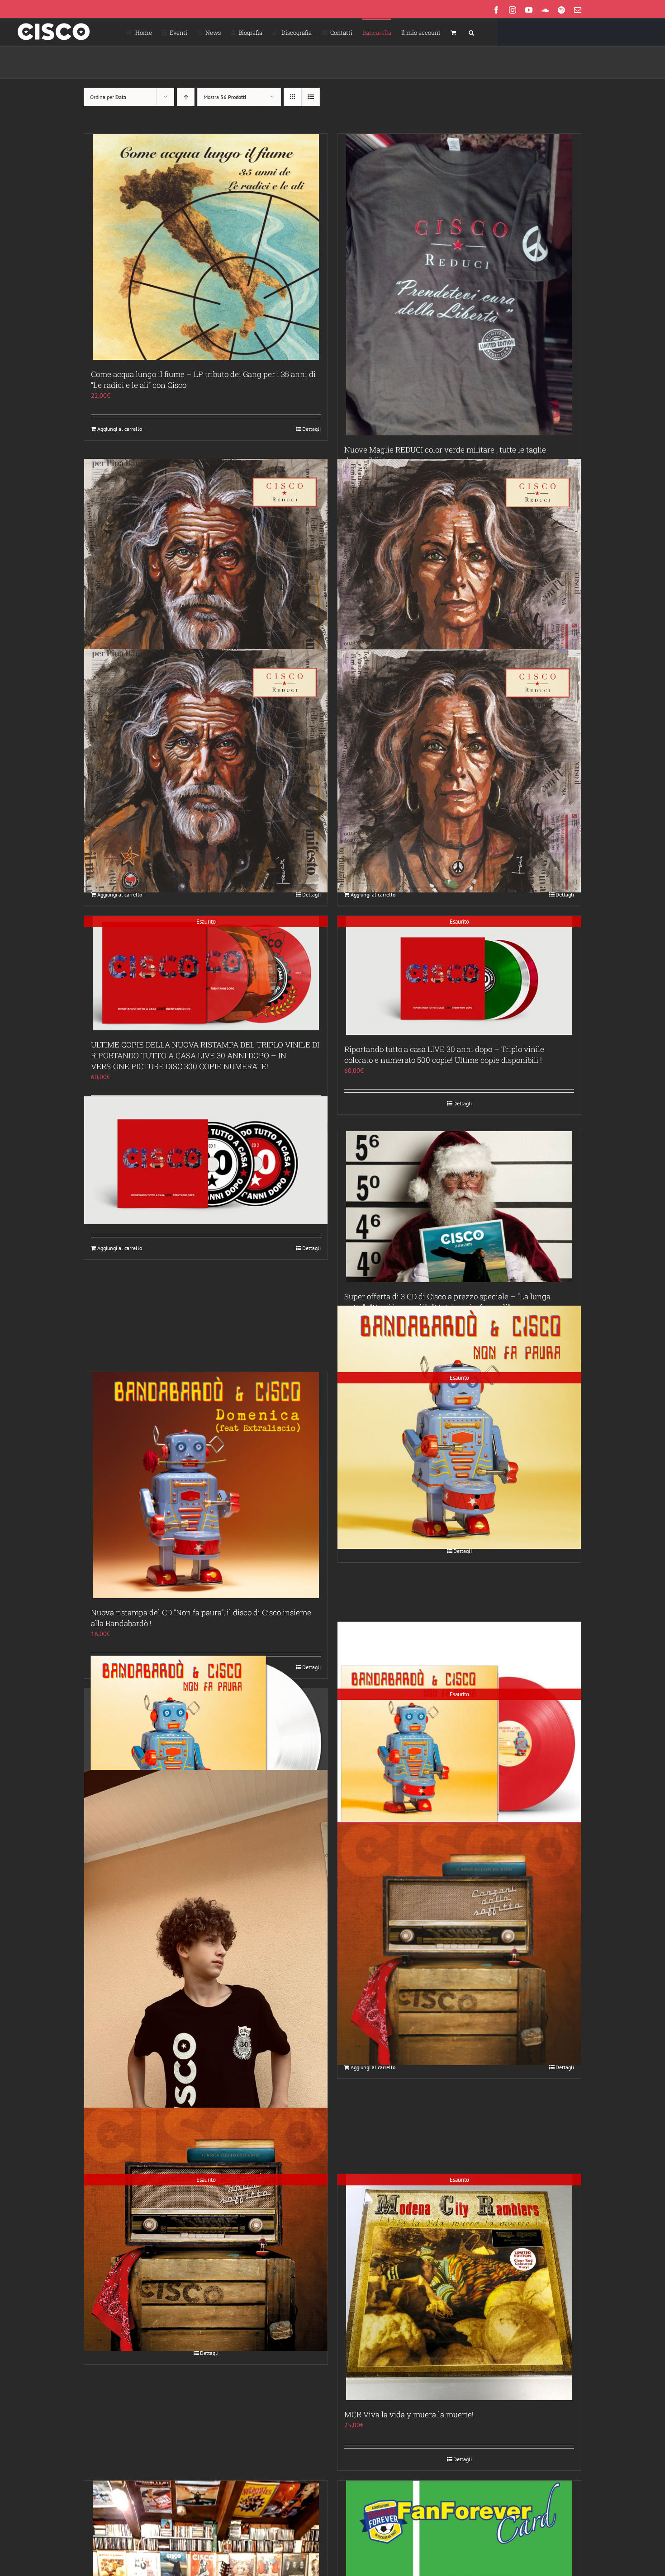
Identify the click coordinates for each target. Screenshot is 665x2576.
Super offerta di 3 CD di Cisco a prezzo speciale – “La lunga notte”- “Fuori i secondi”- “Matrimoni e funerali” (447, 1302)
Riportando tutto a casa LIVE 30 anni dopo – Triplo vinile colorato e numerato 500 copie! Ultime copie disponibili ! (444, 1054)
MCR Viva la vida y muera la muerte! (409, 2414)
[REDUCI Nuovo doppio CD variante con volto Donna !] (459, 580)
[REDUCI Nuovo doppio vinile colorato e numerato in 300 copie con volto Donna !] (459, 771)
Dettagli (311, 429)
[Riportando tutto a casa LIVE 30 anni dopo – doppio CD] (206, 1160)
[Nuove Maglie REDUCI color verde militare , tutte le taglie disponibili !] (459, 285)
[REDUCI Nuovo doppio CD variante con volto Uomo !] (206, 580)
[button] (471, 32)
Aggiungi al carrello (120, 429)
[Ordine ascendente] (186, 97)
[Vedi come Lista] (311, 97)
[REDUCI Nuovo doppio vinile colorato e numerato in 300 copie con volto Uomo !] (206, 771)
